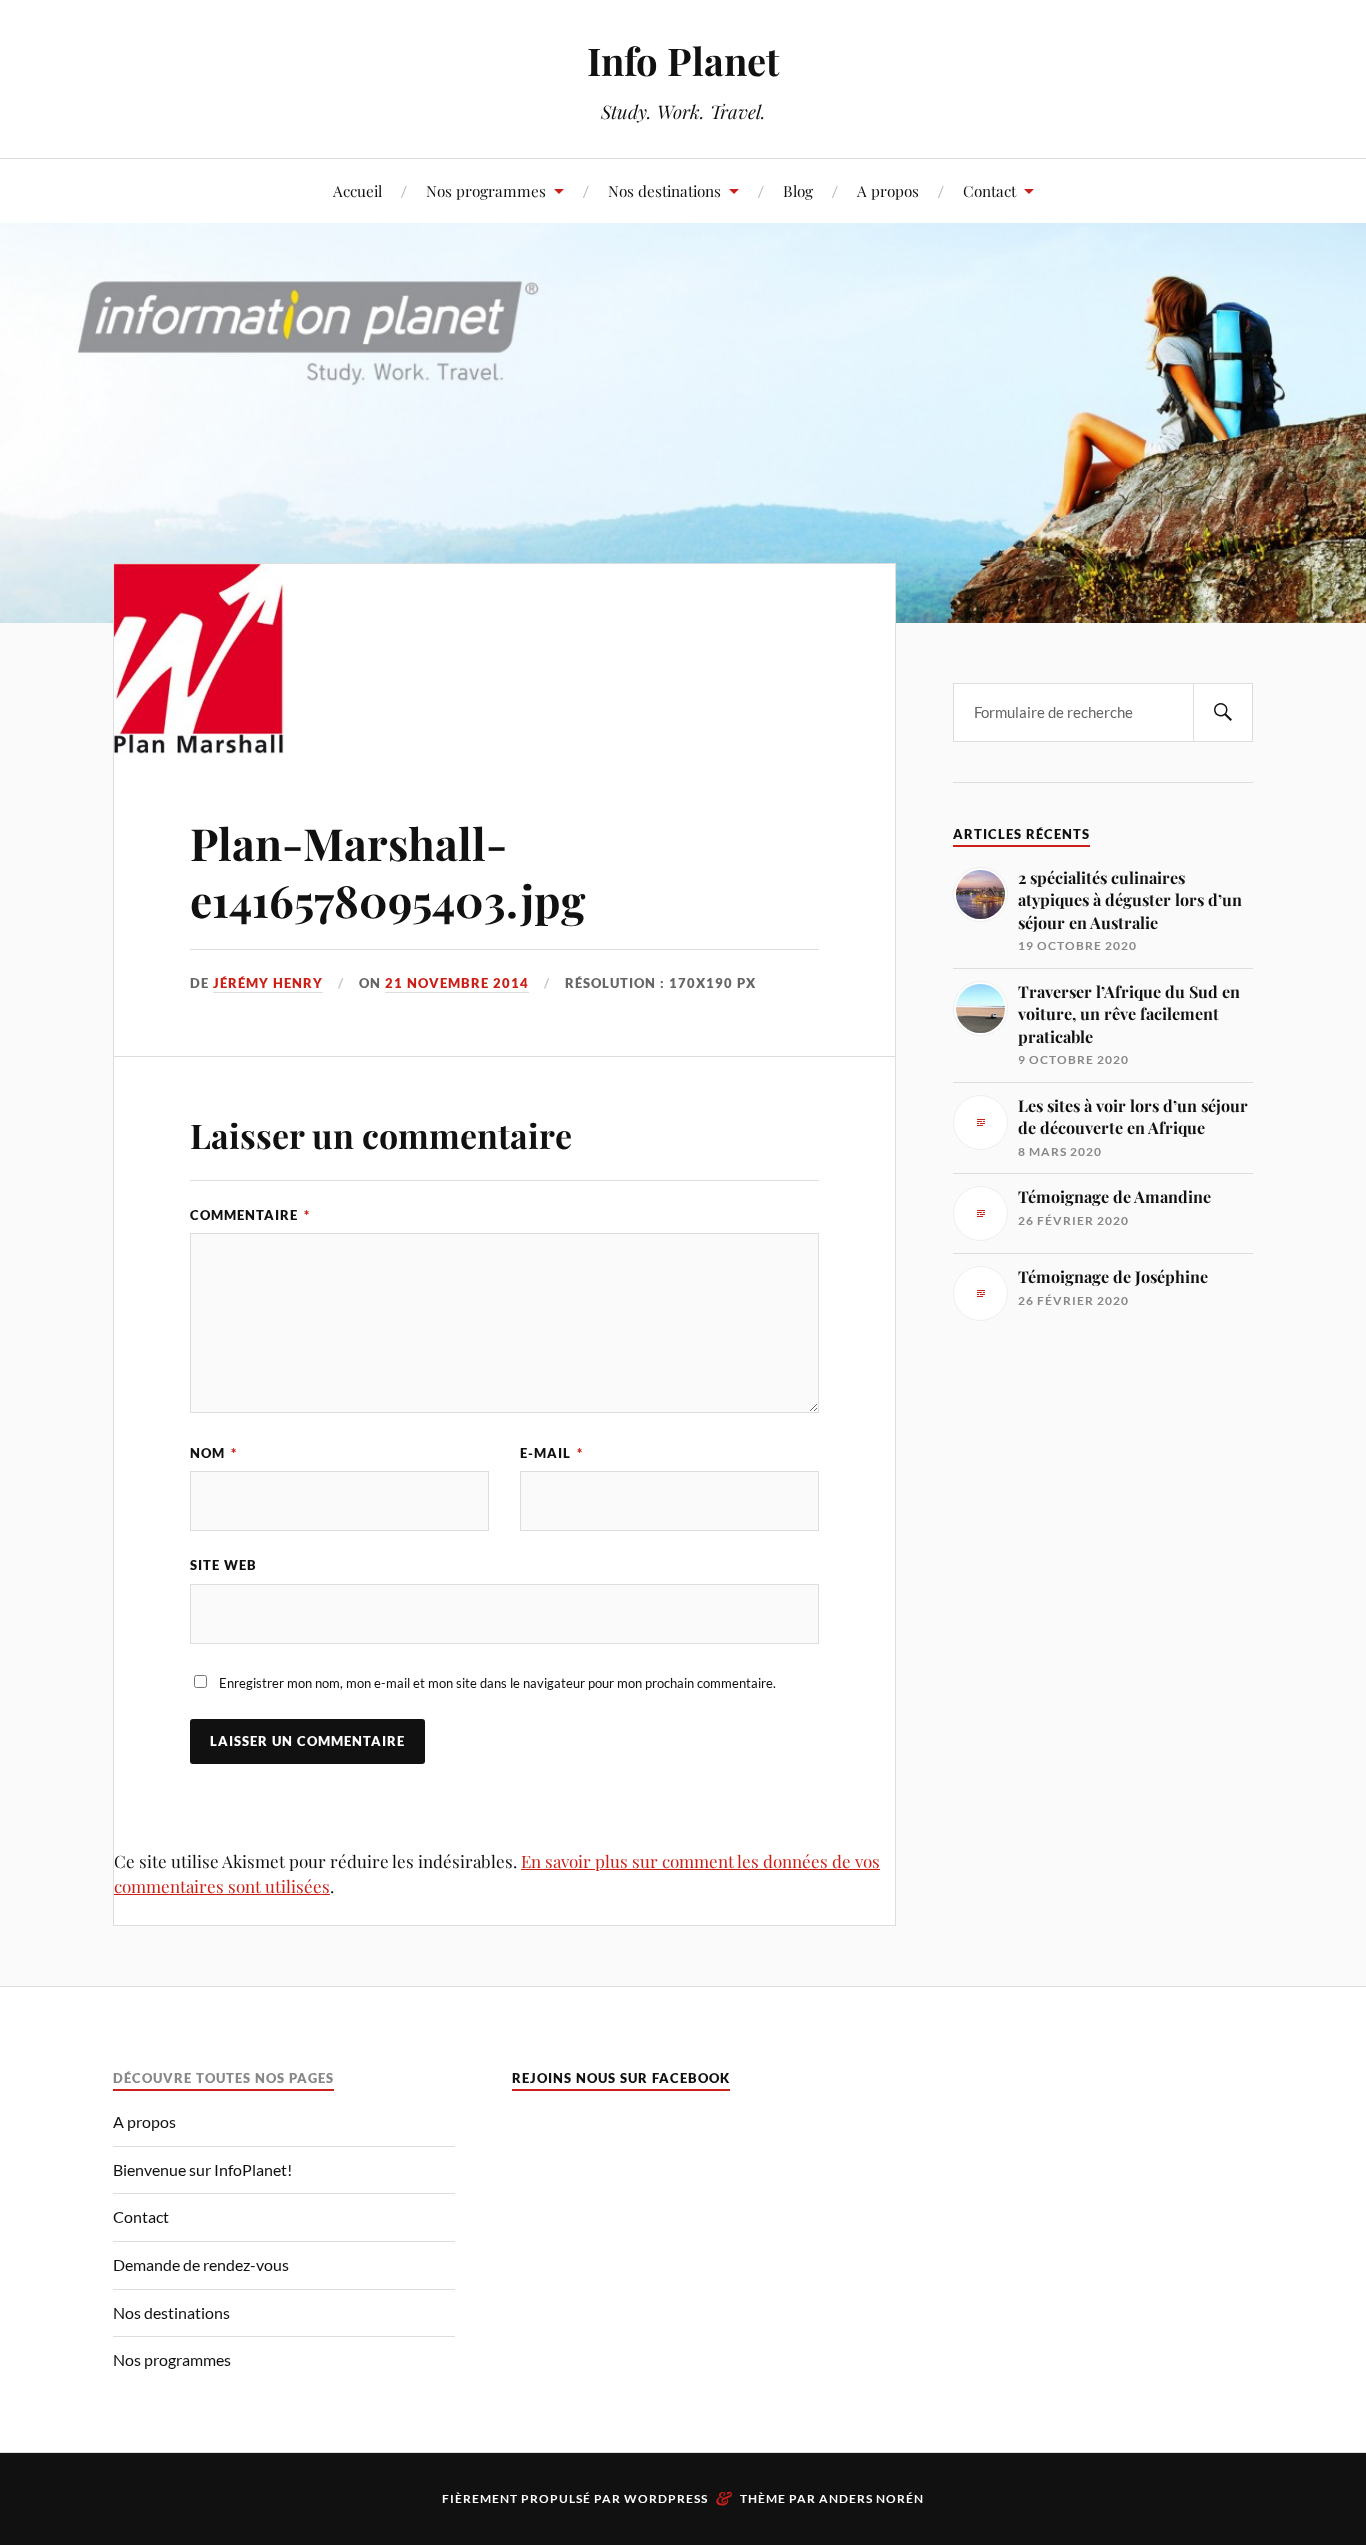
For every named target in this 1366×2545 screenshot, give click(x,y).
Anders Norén (871, 2498)
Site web (223, 1565)
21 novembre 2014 (457, 983)
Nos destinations (664, 190)
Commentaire (250, 1215)
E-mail (551, 1453)
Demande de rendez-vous (201, 2264)
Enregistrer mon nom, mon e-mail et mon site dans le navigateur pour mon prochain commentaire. (497, 1683)
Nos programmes (486, 190)
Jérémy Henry (268, 983)
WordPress (666, 2498)
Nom (213, 1453)
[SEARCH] (1223, 712)
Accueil (357, 190)
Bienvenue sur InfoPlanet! (202, 2169)
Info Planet (683, 60)
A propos (888, 190)
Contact (989, 190)
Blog (798, 190)
